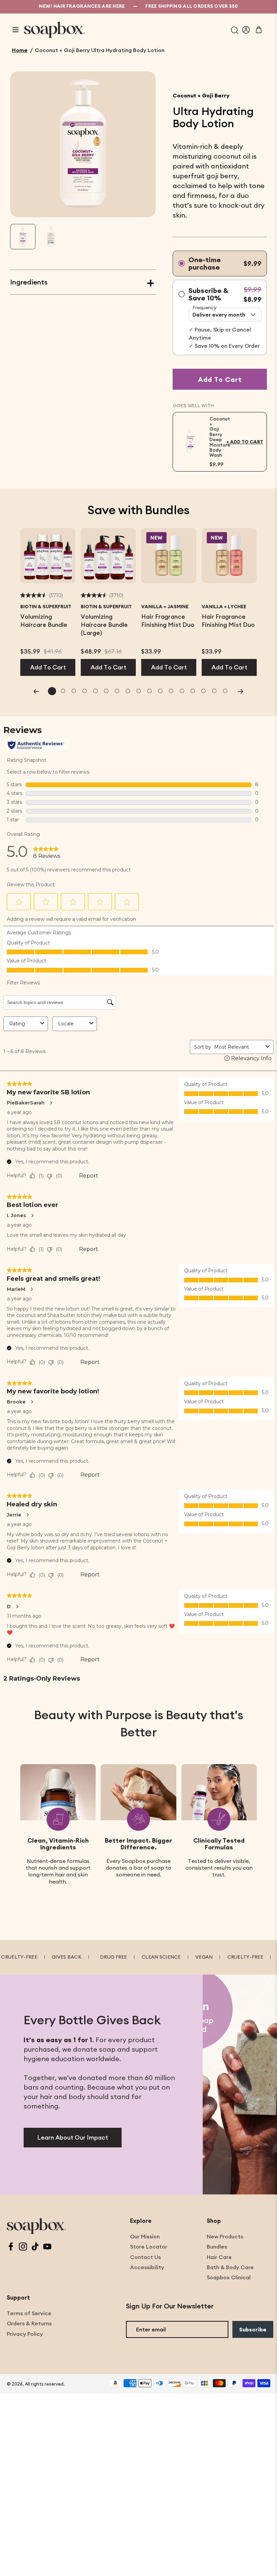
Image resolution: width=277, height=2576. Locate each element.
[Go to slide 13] (182, 691)
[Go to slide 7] (117, 691)
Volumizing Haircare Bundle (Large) (104, 625)
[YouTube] (47, 2247)
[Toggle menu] (16, 30)
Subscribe (253, 2329)
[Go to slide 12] (171, 691)
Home (20, 50)
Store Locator (149, 2247)
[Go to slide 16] (214, 691)
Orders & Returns (29, 2323)
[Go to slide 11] (160, 691)
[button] (23, 237)
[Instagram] (23, 2247)
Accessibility (147, 2267)
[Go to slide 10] (149, 691)
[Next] (241, 691)
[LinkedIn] (35, 2247)
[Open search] (235, 30)
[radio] (220, 264)
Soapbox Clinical (229, 2277)
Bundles (217, 2247)
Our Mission (145, 2236)
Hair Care (219, 2257)
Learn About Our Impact (73, 2137)
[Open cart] (259, 30)
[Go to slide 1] (52, 691)
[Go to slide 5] (95, 691)
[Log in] (246, 30)
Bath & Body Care (230, 2267)
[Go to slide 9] (138, 691)
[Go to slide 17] (225, 691)
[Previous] (36, 691)
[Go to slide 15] (203, 691)
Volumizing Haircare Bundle (44, 621)
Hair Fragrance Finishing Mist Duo (168, 621)
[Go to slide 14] (193, 691)
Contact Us (145, 2257)
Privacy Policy (25, 2334)
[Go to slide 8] (128, 691)
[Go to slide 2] (63, 691)
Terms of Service (29, 2313)
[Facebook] (11, 2247)
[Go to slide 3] (74, 691)
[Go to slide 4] (84, 691)
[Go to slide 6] (106, 691)
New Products (225, 2236)
